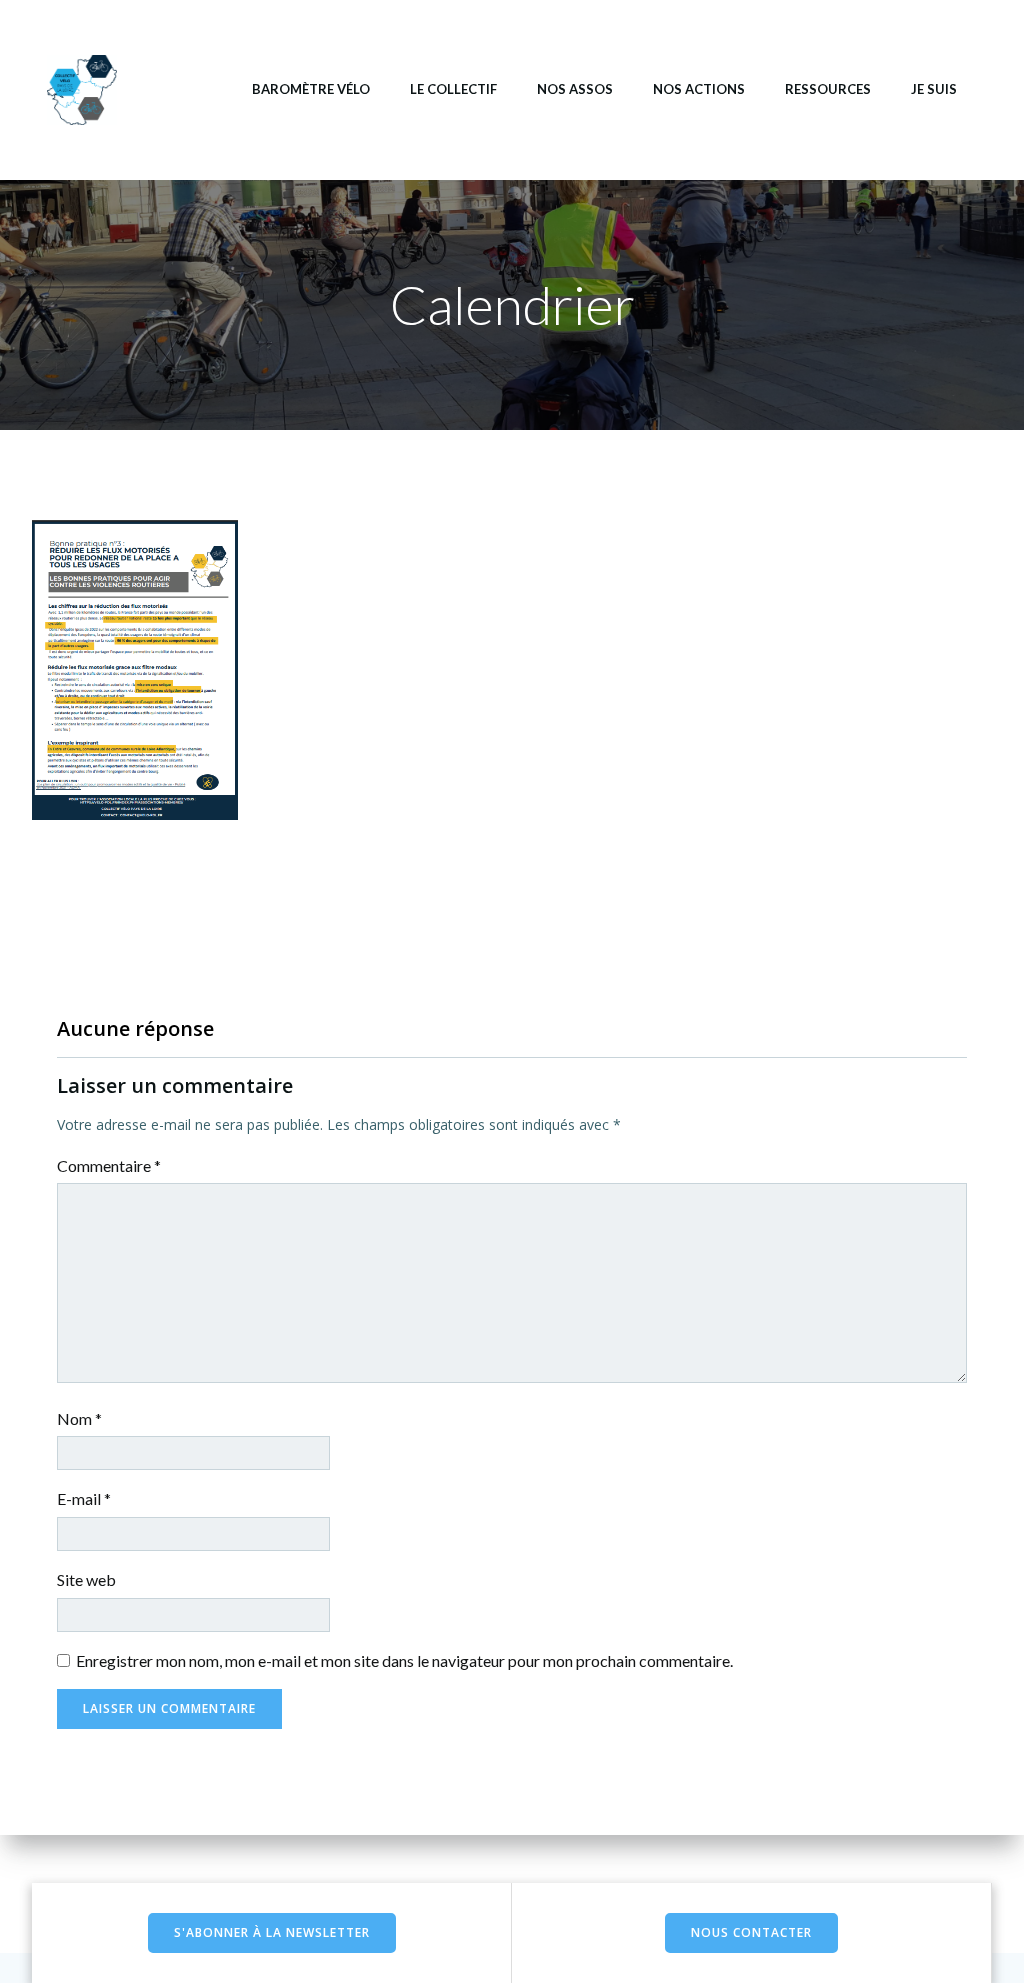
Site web (86, 1579)
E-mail (84, 1498)
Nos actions (699, 89)
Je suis (934, 89)
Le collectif (453, 89)
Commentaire (109, 1165)
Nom (79, 1418)
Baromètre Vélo (311, 89)
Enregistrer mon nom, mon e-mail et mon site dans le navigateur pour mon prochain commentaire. (404, 1660)
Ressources (828, 89)
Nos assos (575, 89)
